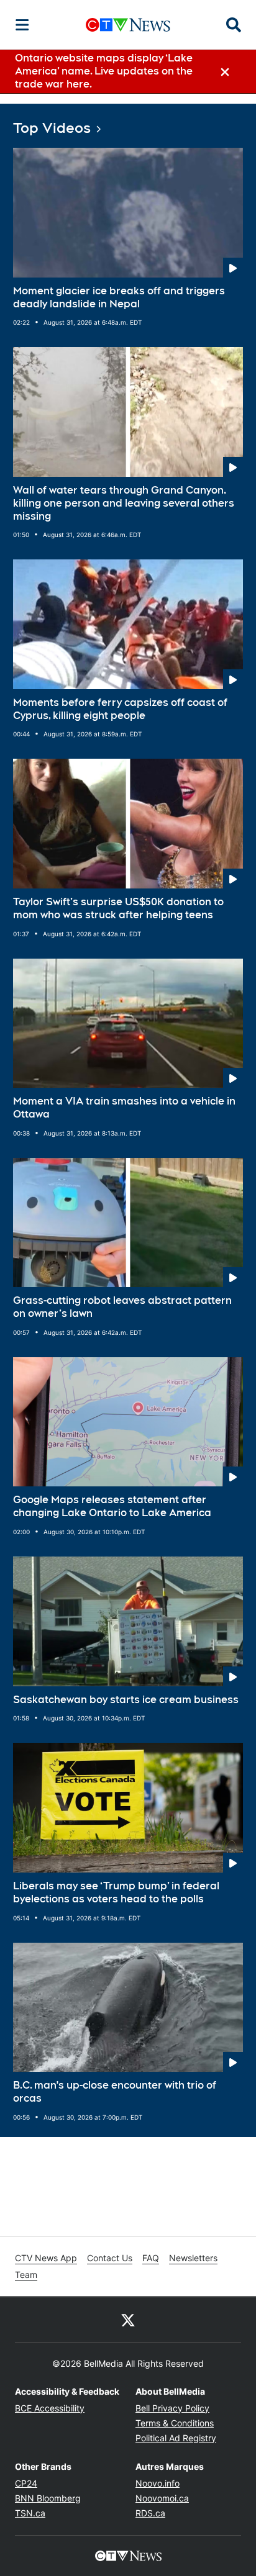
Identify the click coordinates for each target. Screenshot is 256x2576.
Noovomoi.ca (162, 2498)
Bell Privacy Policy (172, 2408)
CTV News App (46, 2258)
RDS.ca (150, 2513)
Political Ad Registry (176, 2438)
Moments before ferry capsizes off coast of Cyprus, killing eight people (120, 709)
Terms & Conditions (175, 2423)
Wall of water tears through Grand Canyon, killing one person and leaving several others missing (124, 503)
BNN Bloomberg (48, 2498)
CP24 (26, 2483)
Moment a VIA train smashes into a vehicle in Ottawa (124, 1108)
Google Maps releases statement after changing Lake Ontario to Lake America (112, 1506)
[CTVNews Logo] (128, 25)
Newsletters (193, 2258)
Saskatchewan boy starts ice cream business (126, 1700)
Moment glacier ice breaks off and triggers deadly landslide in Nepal (119, 297)
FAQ (151, 2258)
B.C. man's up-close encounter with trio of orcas (115, 2092)
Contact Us (110, 2258)
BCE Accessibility (50, 2408)
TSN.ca (30, 2513)
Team (26, 2275)
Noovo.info (158, 2483)
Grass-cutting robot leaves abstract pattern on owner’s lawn (122, 1307)
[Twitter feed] (128, 2320)
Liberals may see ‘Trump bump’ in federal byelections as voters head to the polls (116, 1892)
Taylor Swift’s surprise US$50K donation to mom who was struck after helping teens (118, 908)
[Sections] (22, 25)
